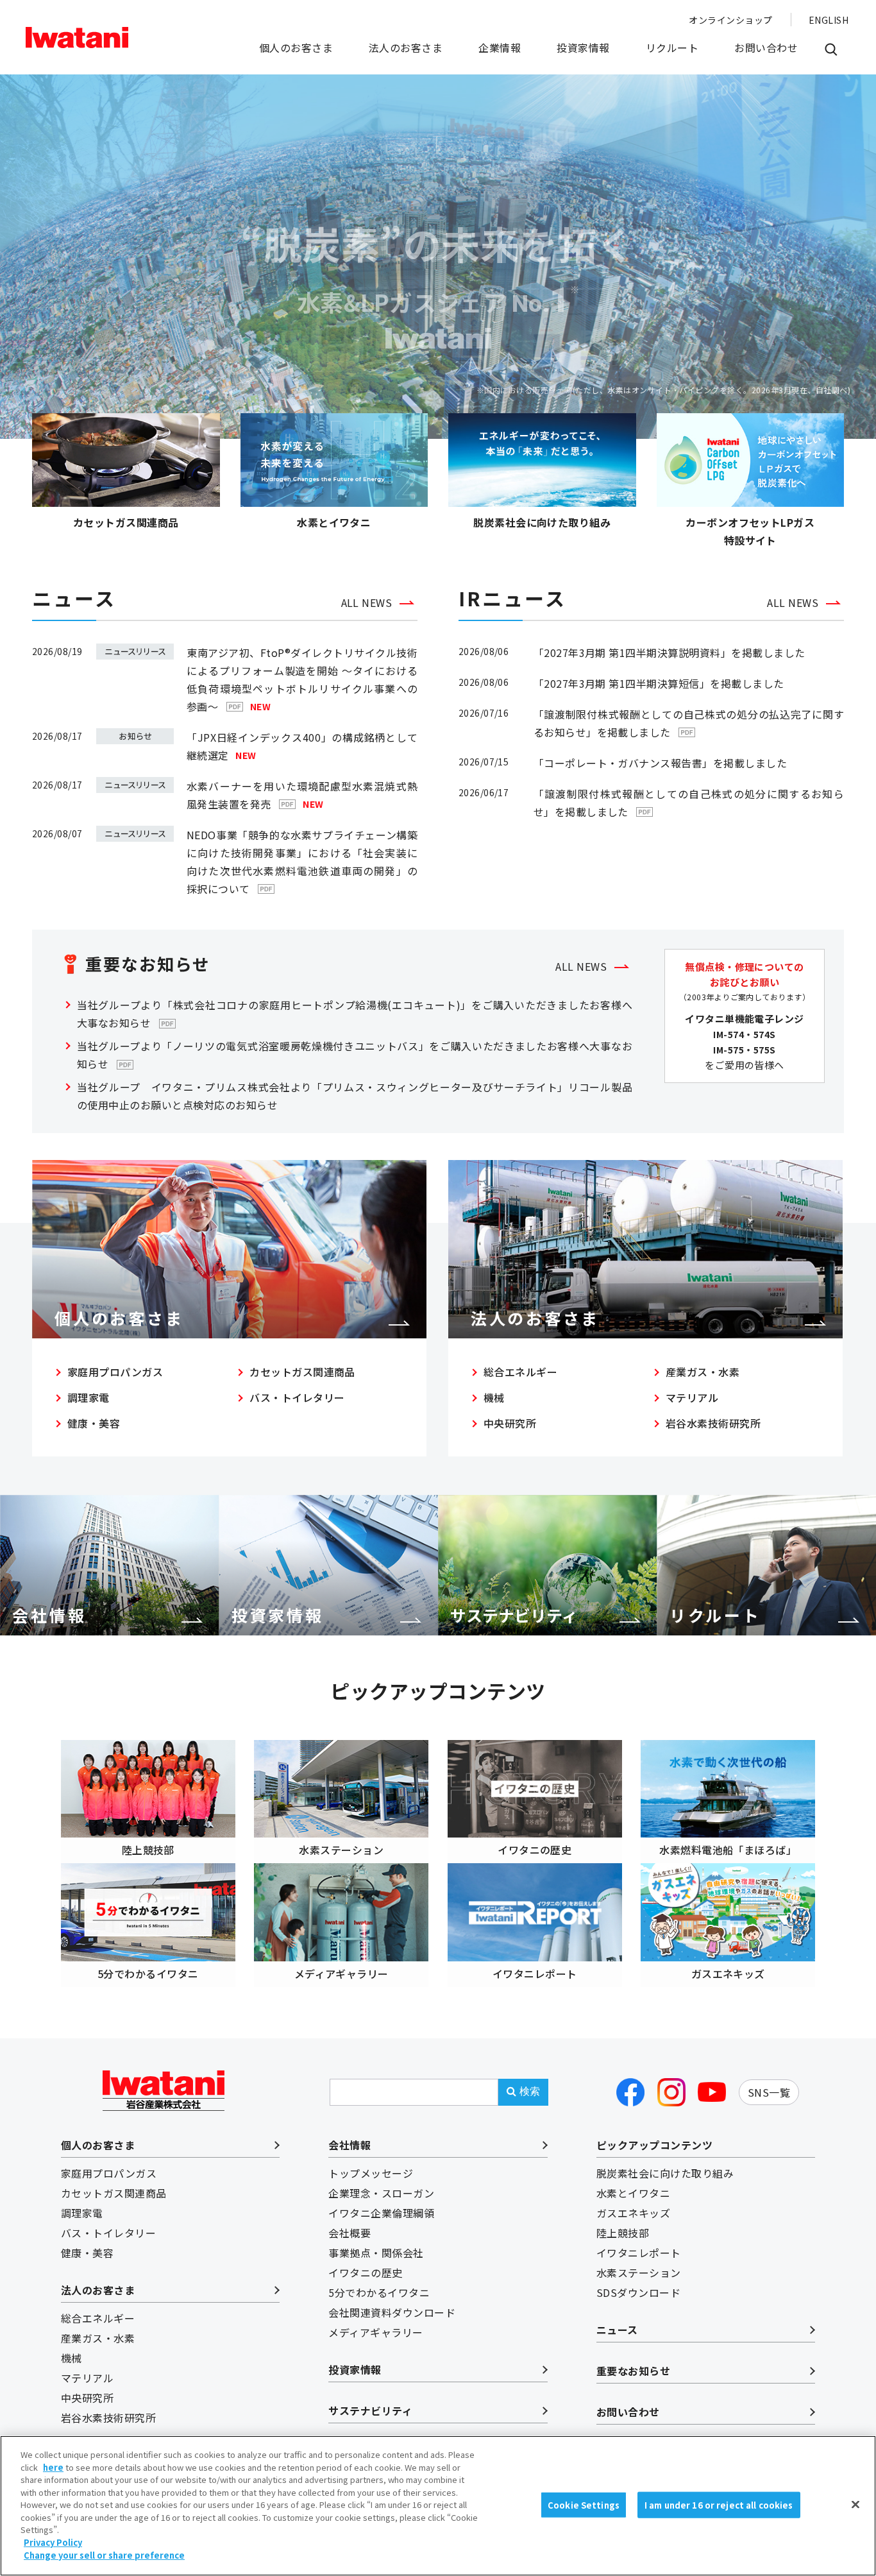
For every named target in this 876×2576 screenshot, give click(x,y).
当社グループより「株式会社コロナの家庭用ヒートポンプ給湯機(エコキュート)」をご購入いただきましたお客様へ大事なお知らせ (355, 1014)
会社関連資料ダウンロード (392, 2312)
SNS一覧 (769, 2092)
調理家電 (88, 1397)
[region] (438, 2506)
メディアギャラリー (375, 2332)
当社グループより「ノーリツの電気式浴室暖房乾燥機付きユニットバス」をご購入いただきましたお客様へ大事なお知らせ (355, 1055)
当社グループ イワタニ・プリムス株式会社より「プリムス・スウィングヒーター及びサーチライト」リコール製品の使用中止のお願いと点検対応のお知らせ (355, 1096)
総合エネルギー (520, 1372)
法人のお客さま (406, 47)
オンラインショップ (730, 20)
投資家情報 (583, 47)
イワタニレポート (639, 2253)
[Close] (855, 2504)
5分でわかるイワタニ (379, 2292)
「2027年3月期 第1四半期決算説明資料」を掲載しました (670, 653)
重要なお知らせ (633, 2371)
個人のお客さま (296, 47)
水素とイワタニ (633, 2193)
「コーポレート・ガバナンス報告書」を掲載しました (661, 763)
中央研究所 (510, 1423)
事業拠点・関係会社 (376, 2253)
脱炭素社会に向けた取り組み (665, 2173)
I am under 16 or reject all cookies (719, 2504)
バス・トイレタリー (297, 1397)
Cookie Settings (584, 2504)
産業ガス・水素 (703, 1372)
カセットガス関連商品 (302, 1372)
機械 (494, 1397)
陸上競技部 (623, 2233)
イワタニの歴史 (365, 2273)
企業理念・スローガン (381, 2193)
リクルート (672, 47)
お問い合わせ (766, 47)
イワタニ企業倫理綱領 (381, 2213)
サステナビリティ (370, 2410)
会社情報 (350, 2145)
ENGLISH (829, 20)
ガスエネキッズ (633, 2213)
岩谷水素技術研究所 (713, 1423)
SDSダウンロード (638, 2292)
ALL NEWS (367, 602)
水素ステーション (639, 2273)
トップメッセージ (371, 2173)
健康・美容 (94, 1423)
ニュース (617, 2330)
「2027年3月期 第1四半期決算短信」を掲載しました (659, 683)
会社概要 (350, 2233)
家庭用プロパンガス (115, 1372)
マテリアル (692, 1397)
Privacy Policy (53, 2542)
